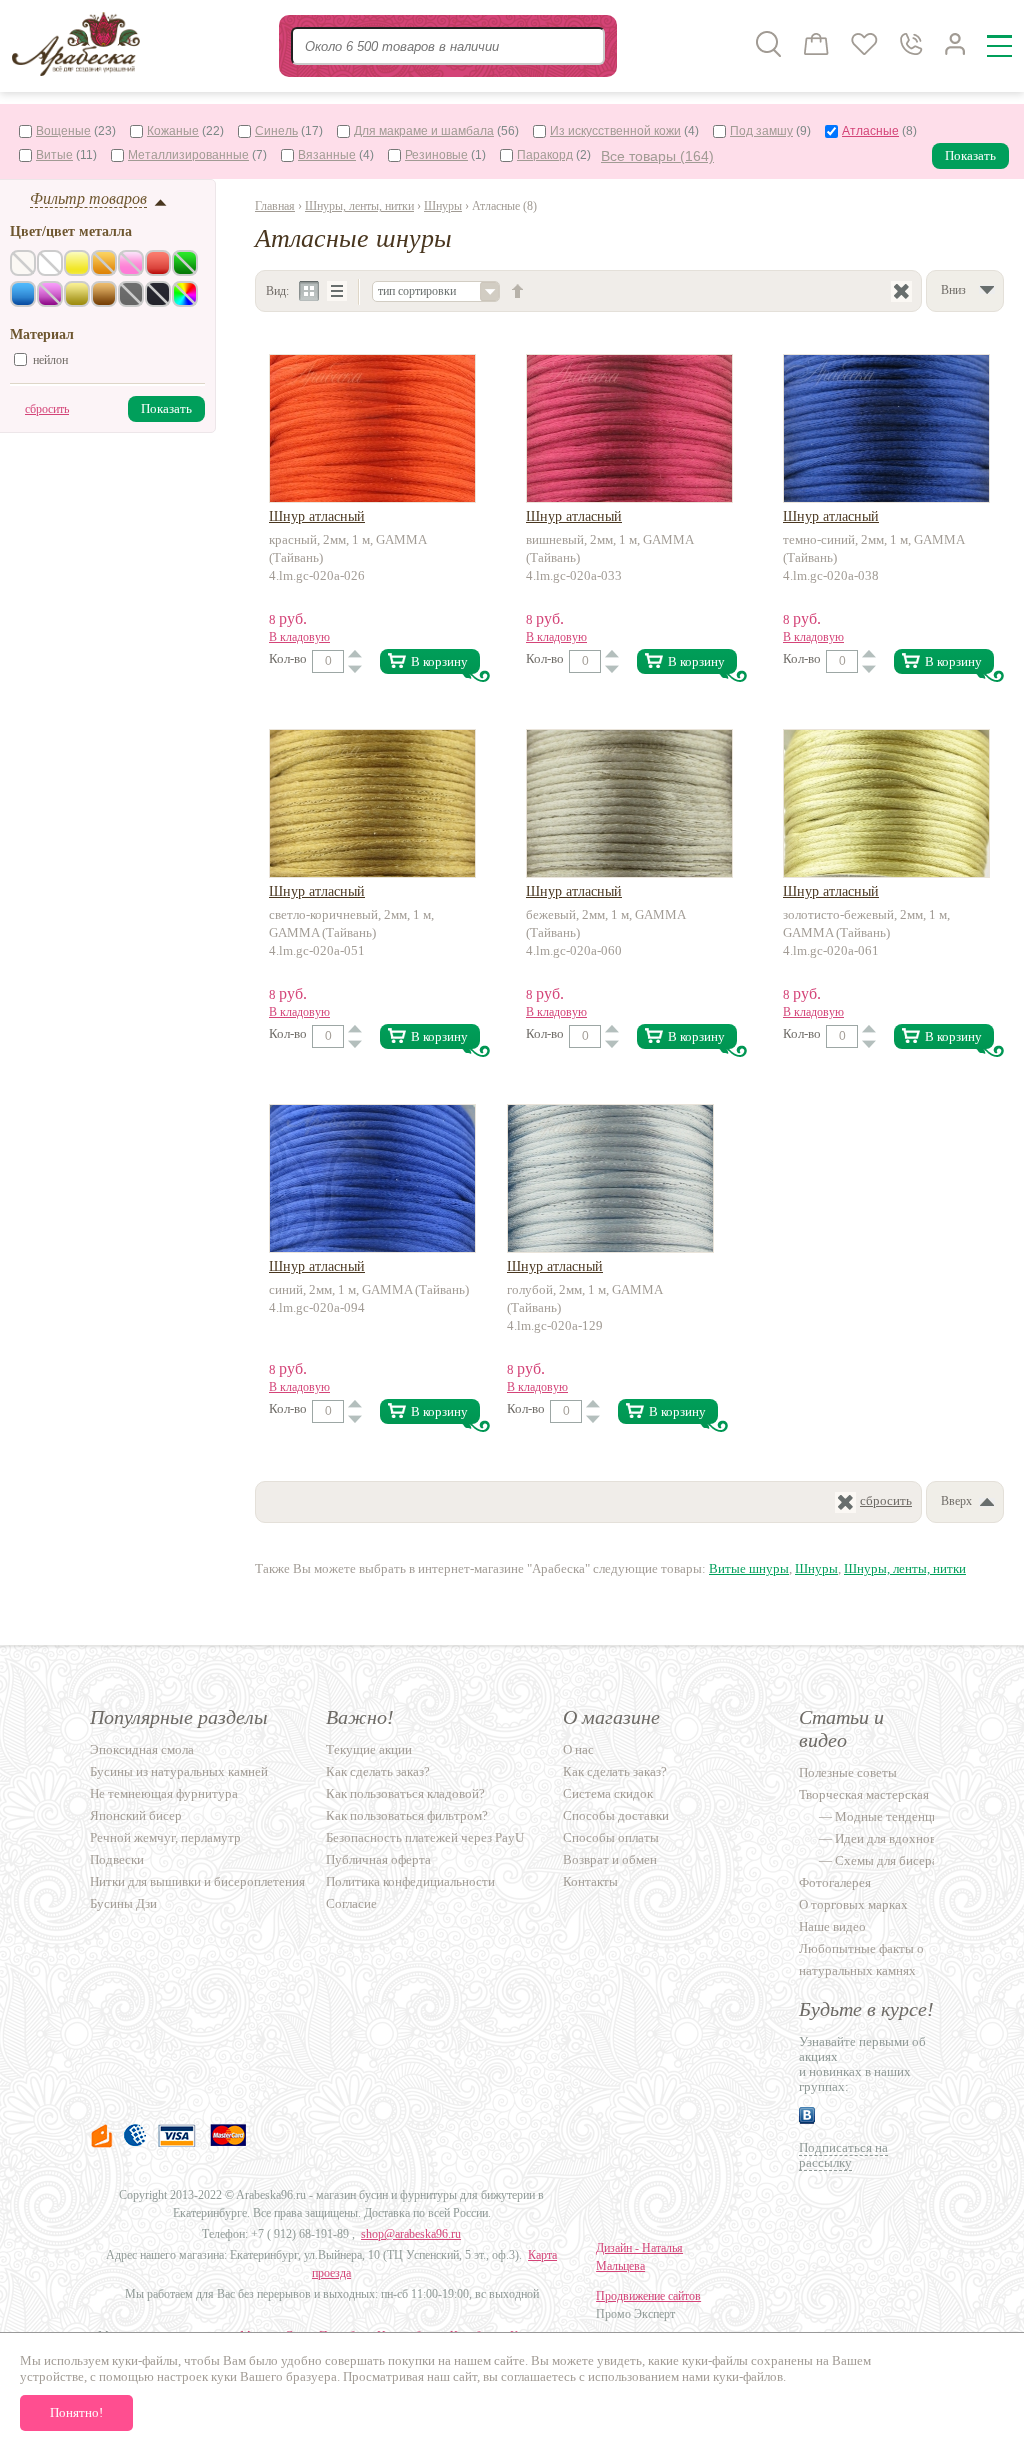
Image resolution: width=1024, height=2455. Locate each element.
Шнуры (443, 206)
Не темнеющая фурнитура (164, 1793)
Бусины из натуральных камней (179, 1771)
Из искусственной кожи (615, 131)
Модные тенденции (890, 1816)
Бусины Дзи (123, 1903)
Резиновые (436, 155)
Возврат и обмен (610, 1859)
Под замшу (761, 131)
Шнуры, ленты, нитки (359, 206)
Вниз (953, 290)
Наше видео (832, 1926)
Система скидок (608, 1793)
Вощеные (63, 131)
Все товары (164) (657, 156)
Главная (275, 206)
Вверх (956, 1501)
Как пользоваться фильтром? (407, 1815)
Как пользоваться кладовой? (405, 1793)
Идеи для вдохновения (898, 1838)
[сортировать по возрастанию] (517, 291)
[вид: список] (337, 291)
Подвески (117, 1859)
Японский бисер (136, 1815)
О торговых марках (853, 1904)
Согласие (351, 1903)
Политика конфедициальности (410, 1881)
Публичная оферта (378, 1859)
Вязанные (327, 155)
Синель (276, 131)
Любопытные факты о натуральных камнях (861, 1959)
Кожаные (173, 131)
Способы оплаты (611, 1837)
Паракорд (545, 155)
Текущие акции (369, 1749)
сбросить (47, 409)
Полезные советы (848, 1772)
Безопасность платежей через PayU (425, 1837)
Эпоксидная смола (142, 1749)
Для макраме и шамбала (424, 131)
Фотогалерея (835, 1882)
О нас (578, 1749)
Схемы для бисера (886, 1860)
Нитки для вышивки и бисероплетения (197, 1881)
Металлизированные (188, 155)
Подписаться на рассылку (843, 2155)
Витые (54, 155)
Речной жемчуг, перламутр (165, 1837)
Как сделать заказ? (378, 1771)
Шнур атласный (317, 516)
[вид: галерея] (309, 291)
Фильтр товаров (88, 198)
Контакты (590, 1881)
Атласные (870, 131)
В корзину (439, 661)
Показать (970, 155)
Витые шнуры (749, 1568)
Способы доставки (616, 1815)
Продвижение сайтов (648, 2296)
